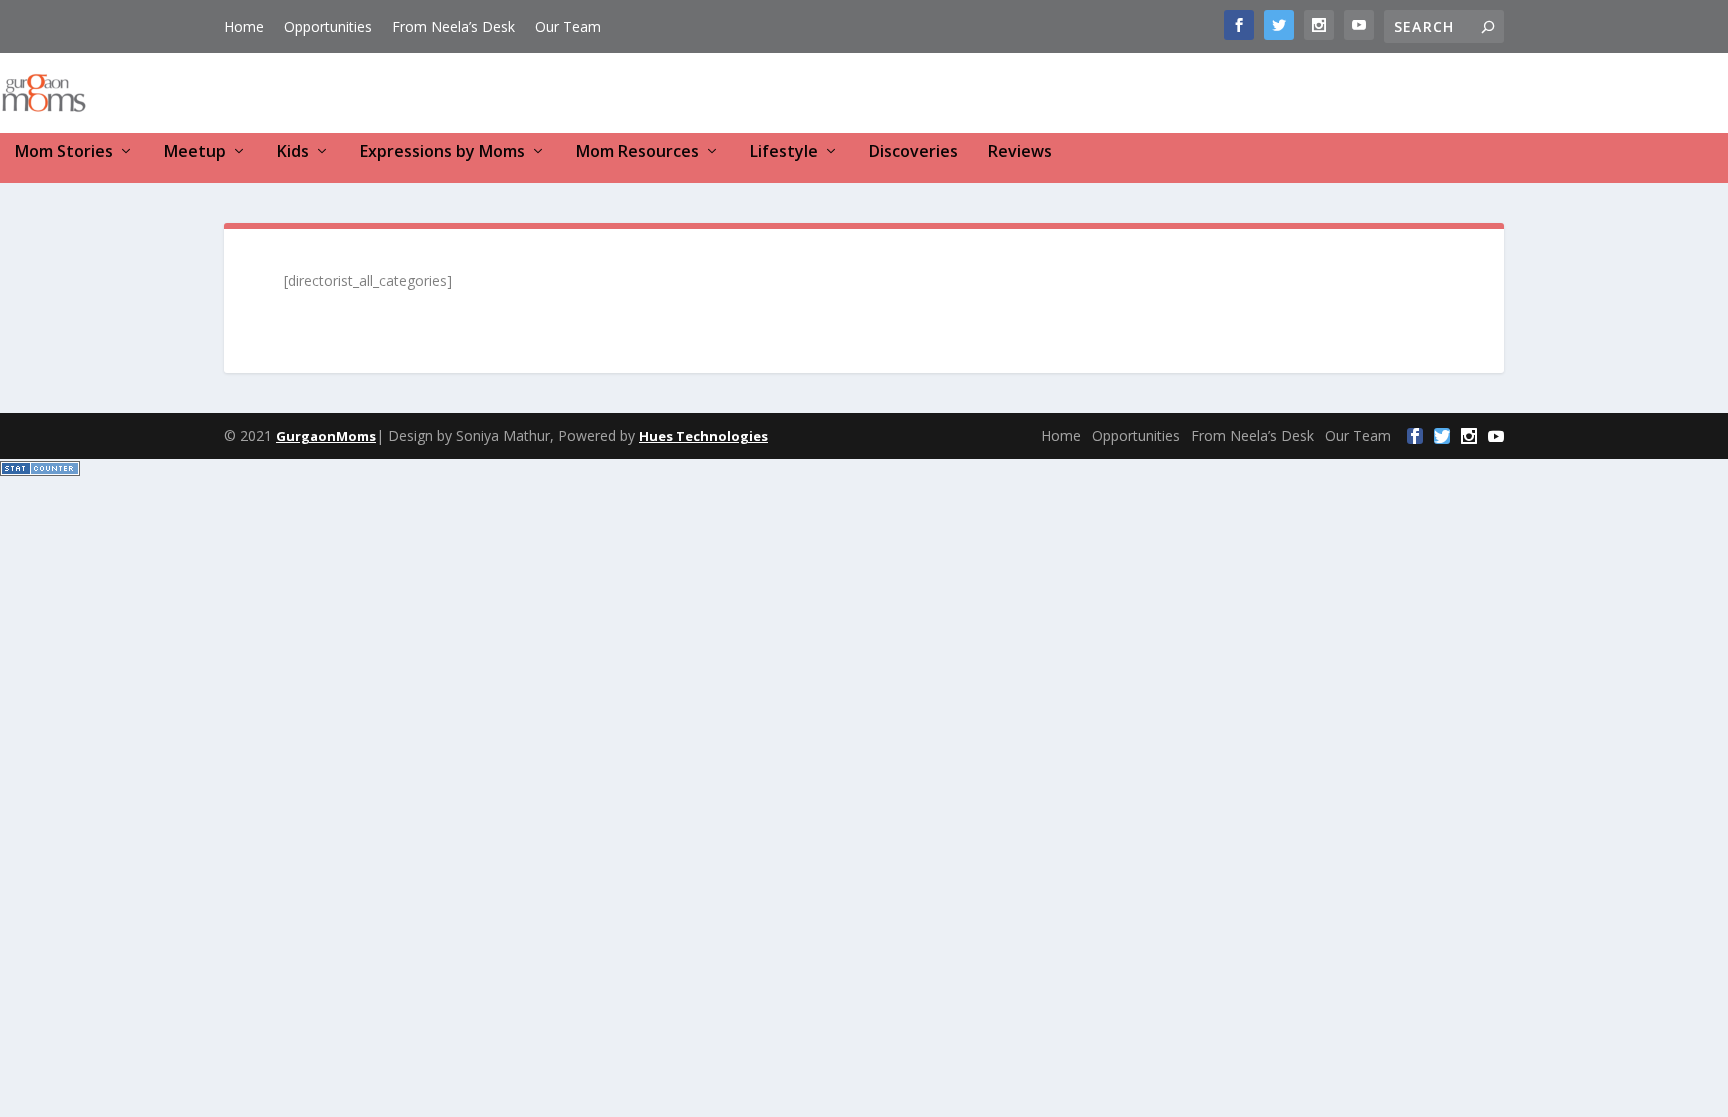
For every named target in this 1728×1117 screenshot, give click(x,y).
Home (244, 26)
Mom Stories (64, 152)
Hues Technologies (703, 436)
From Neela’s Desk (453, 26)
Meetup (195, 152)
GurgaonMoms (326, 436)
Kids (293, 152)
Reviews (1020, 152)
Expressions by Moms (442, 152)
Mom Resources (637, 152)
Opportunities (328, 26)
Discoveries (913, 152)
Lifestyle (784, 152)
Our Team (568, 26)
